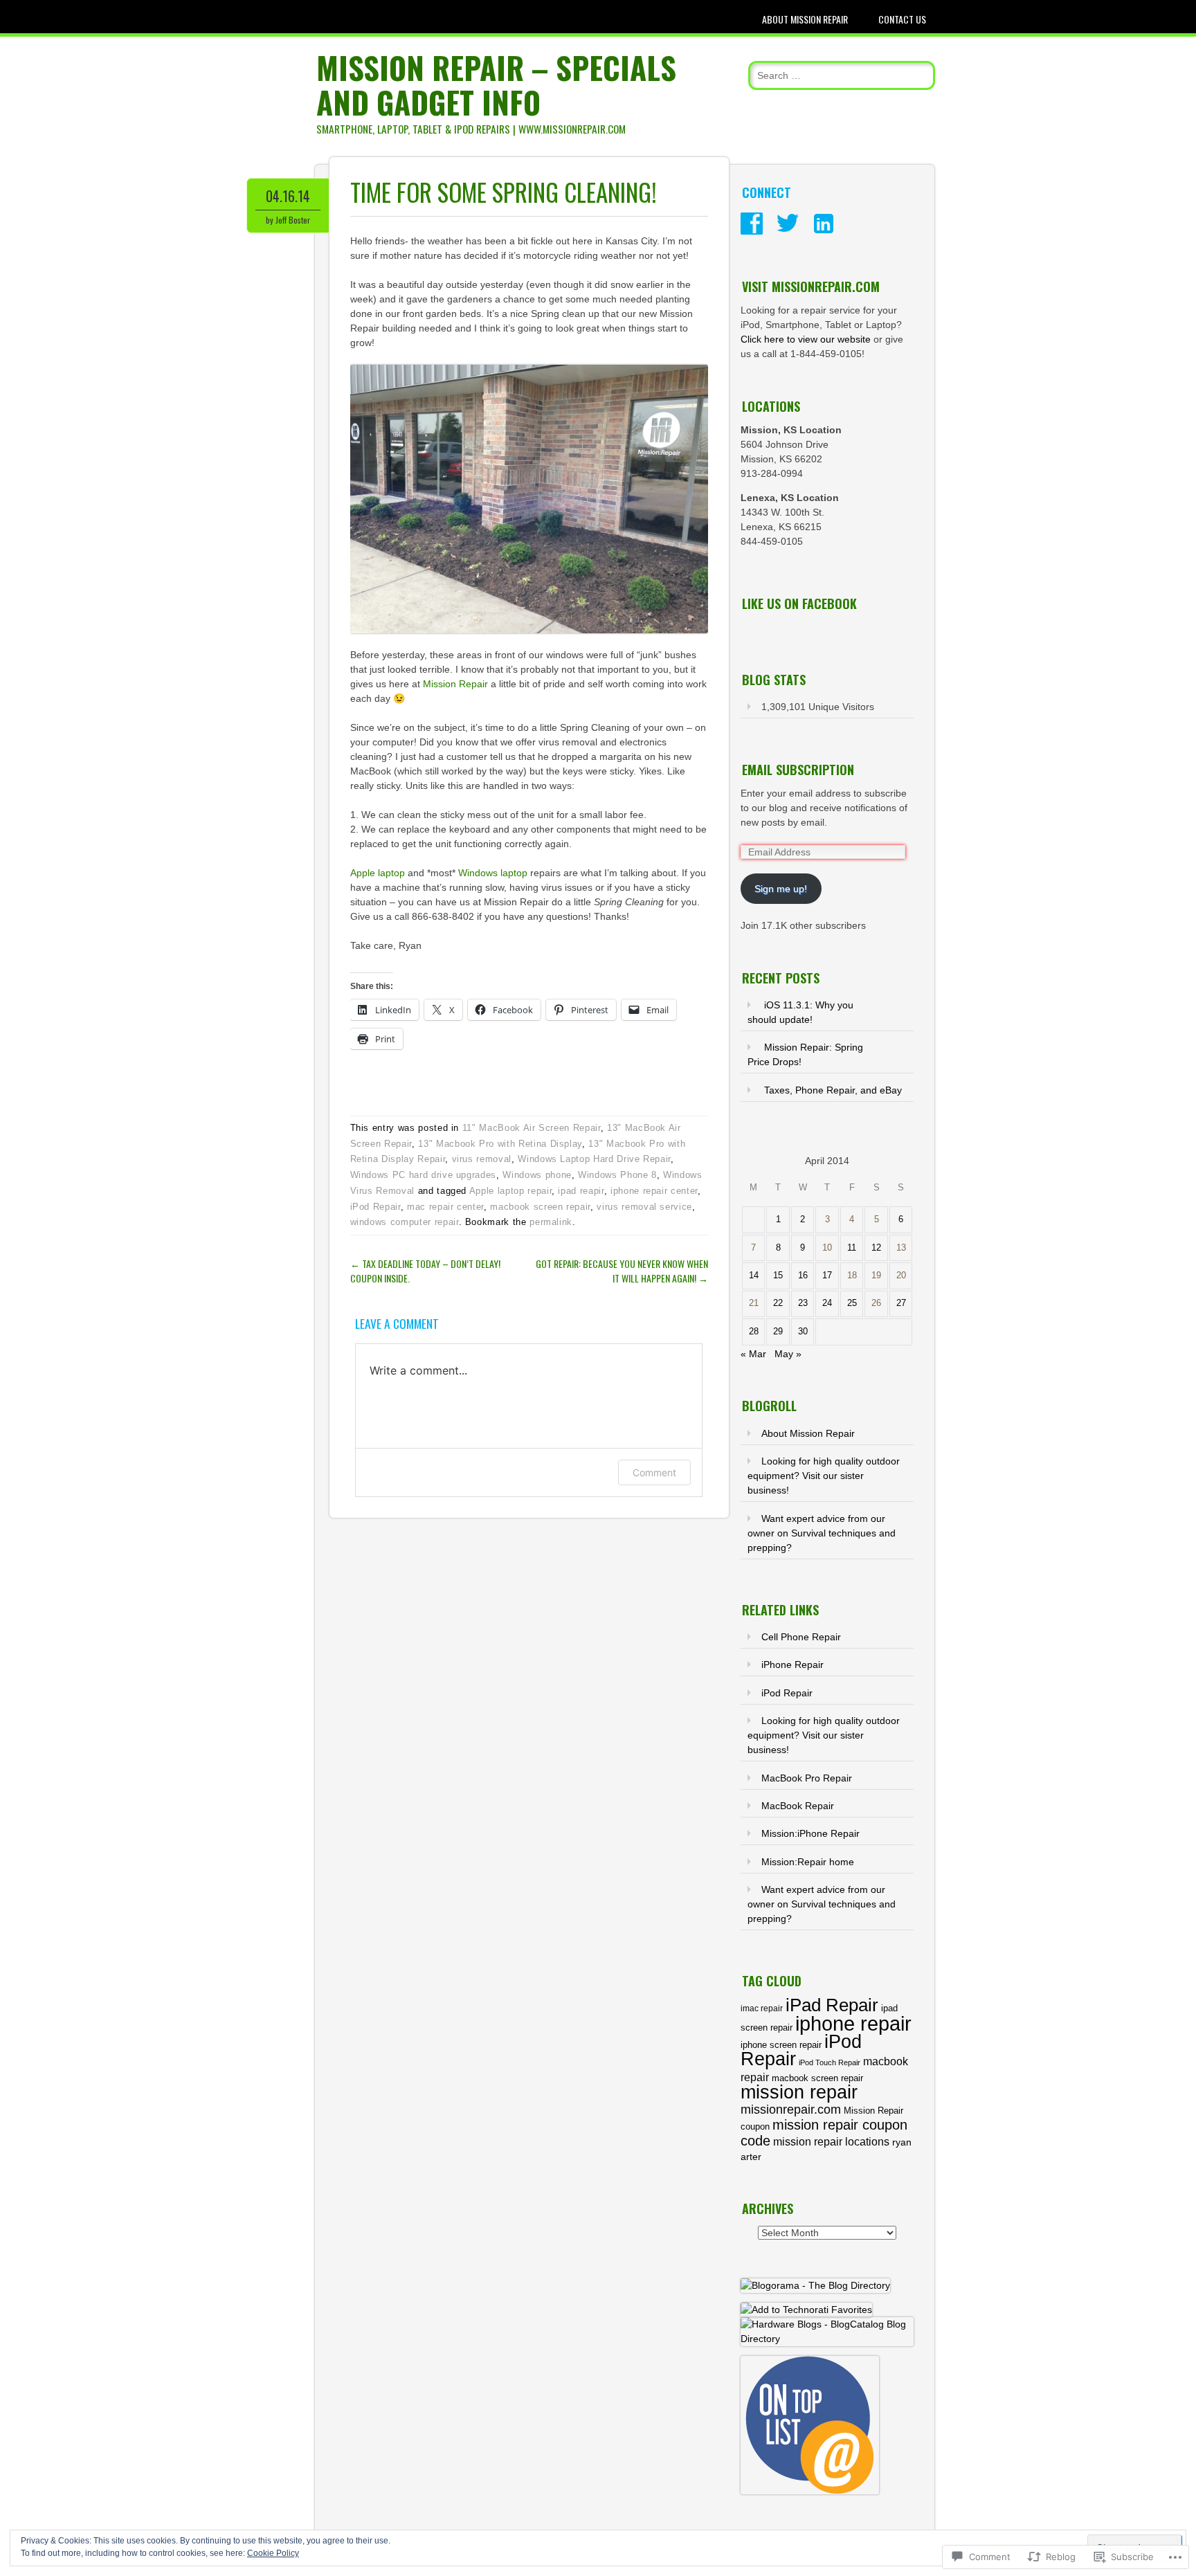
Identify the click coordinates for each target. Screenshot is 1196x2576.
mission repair (799, 2092)
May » (788, 1354)
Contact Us (902, 19)
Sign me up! (781, 889)
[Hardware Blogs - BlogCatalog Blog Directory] (827, 2339)
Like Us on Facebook (799, 604)
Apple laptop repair (510, 1191)
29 (778, 1332)
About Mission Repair (805, 19)
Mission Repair (455, 684)
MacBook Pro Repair (807, 1778)
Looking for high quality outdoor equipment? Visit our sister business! (824, 1476)
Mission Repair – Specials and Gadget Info (496, 85)
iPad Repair (832, 2005)
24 (827, 1303)
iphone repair (853, 2023)
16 (803, 1276)
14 (754, 1276)
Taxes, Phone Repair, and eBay (833, 1090)
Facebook (752, 224)
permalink (551, 1222)
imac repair (762, 2008)
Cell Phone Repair (801, 1637)
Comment (654, 1472)
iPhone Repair (792, 1665)
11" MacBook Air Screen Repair (532, 1128)
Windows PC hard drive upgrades (424, 1175)
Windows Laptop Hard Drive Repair (594, 1159)
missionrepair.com (791, 2110)
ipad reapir (581, 1191)
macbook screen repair (540, 1207)
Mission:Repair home (808, 1862)
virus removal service (644, 1207)
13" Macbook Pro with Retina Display (500, 1144)
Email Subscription (798, 770)
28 (754, 1332)
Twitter (788, 224)
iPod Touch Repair (830, 2062)
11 (852, 1248)
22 (778, 1303)
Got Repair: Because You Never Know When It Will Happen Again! (622, 1271)
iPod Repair (375, 1207)
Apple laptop (378, 873)
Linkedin (824, 224)
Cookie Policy (273, 2553)
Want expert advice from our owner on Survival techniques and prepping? (822, 1533)
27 (901, 1303)
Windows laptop (493, 873)
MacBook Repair (798, 1806)
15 (778, 1276)
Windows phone (537, 1175)
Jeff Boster (293, 220)
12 (876, 1248)
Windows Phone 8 (617, 1175)
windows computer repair (405, 1222)
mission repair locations (831, 2142)
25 (852, 1303)
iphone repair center (654, 1191)
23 (803, 1303)
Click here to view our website (806, 339)
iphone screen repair (781, 2045)
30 (803, 1332)
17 (827, 1276)
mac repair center (445, 1207)
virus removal (482, 1159)
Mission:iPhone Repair (810, 1833)
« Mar (753, 1354)
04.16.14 (288, 196)
